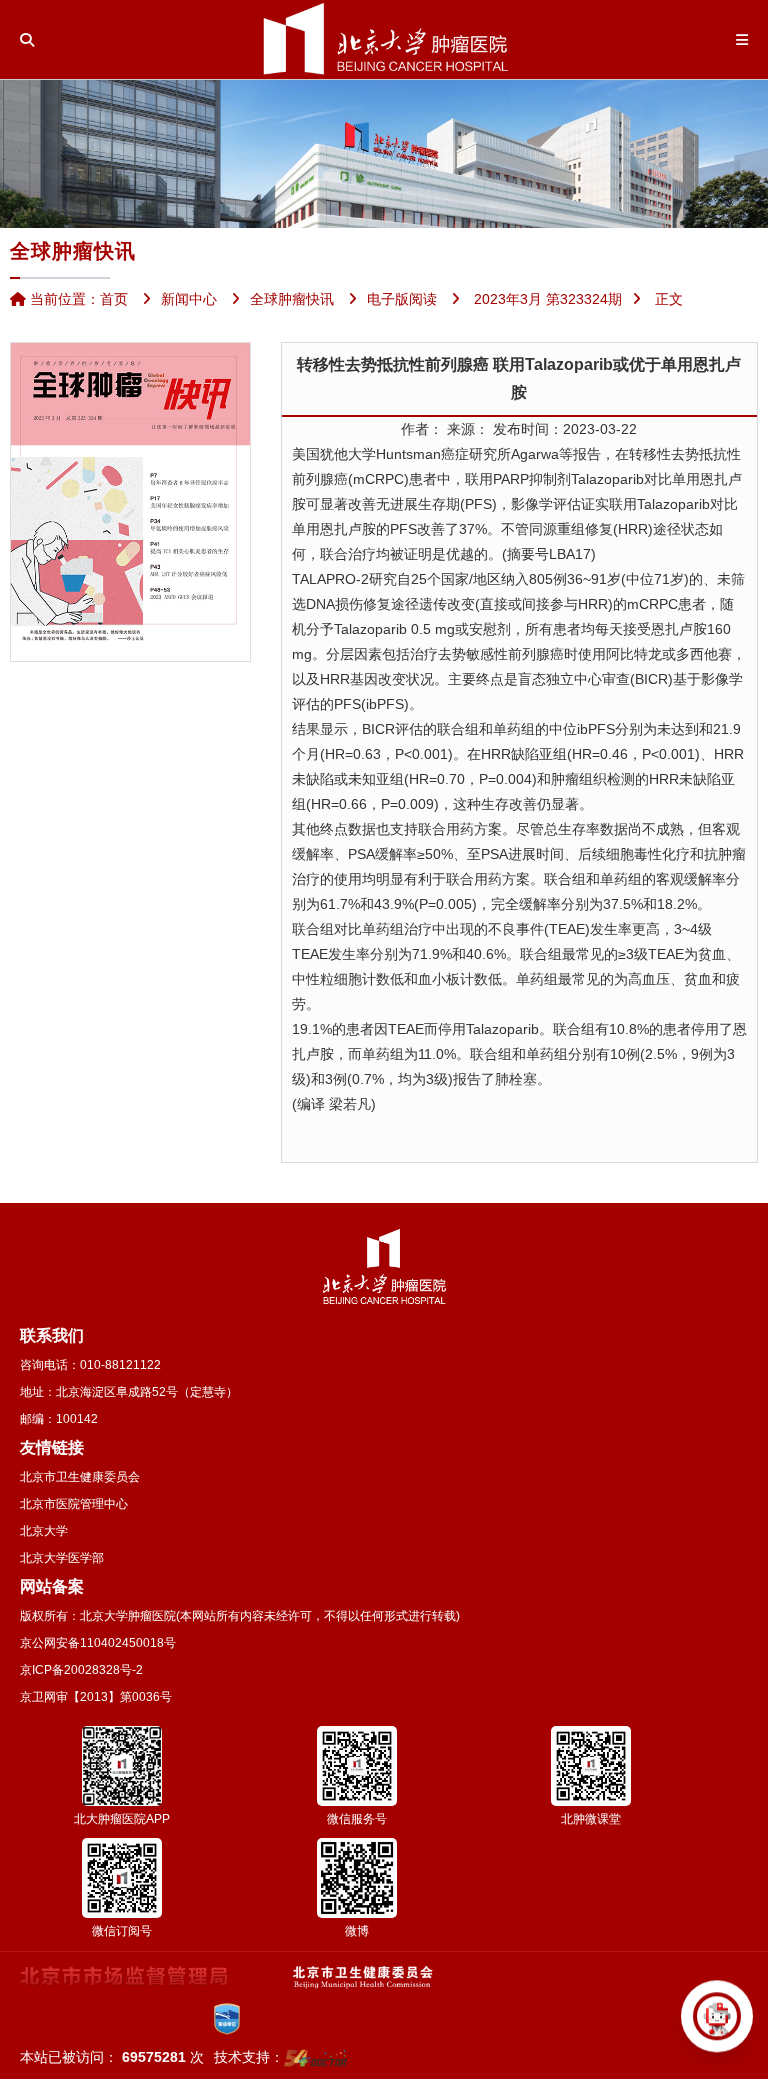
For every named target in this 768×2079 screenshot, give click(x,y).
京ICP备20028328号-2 (81, 1670)
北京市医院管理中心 (74, 1504)
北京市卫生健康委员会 (80, 1477)
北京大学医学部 (62, 1558)
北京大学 (44, 1531)
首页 (114, 299)
